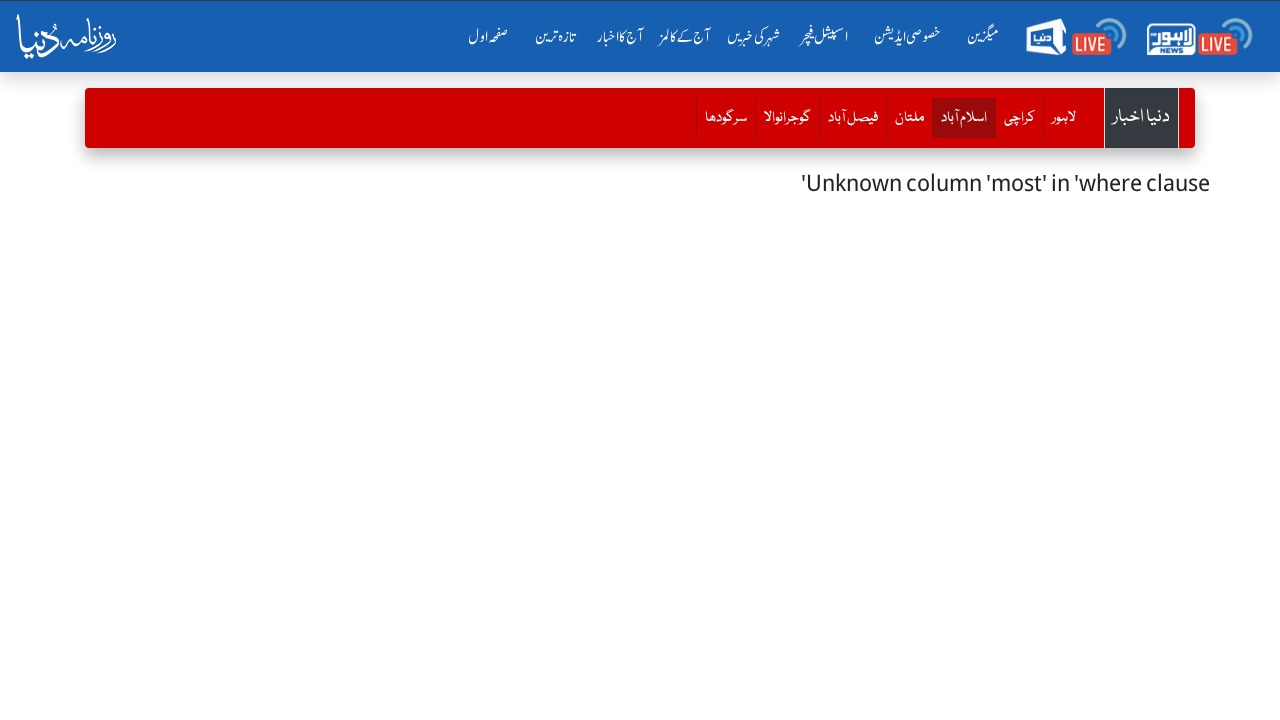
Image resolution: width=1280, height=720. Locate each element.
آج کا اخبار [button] (620, 37)
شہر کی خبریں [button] (753, 37)
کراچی (1019, 118)
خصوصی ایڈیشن (907, 37)
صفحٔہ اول (492, 37)
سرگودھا (726, 118)
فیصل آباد (853, 118)
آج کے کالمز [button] (685, 37)
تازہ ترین (555, 37)
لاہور (1064, 118)
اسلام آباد (959, 118)
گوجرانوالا (787, 118)
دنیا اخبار (1141, 117)
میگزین (983, 37)
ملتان (909, 118)
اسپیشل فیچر (824, 37)
